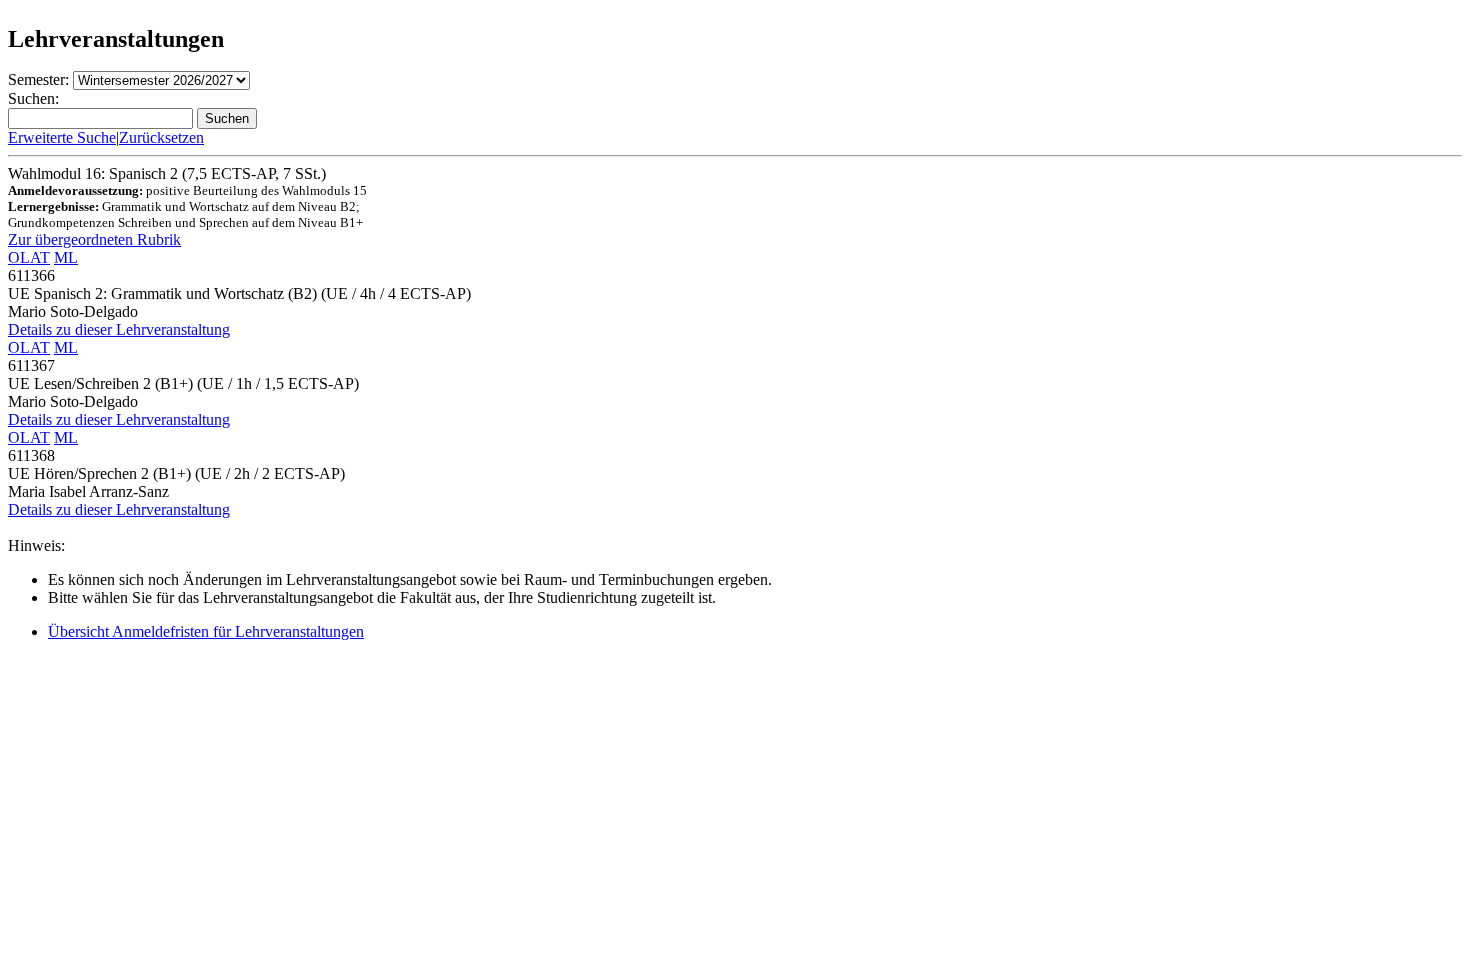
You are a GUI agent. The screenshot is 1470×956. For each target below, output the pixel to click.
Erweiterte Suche (62, 137)
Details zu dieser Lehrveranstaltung (119, 329)
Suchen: (33, 98)
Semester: (38, 79)
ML (66, 257)
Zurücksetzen (161, 137)
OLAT (29, 257)
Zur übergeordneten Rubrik (94, 239)
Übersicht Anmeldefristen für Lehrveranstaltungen (206, 631)
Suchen (227, 118)
